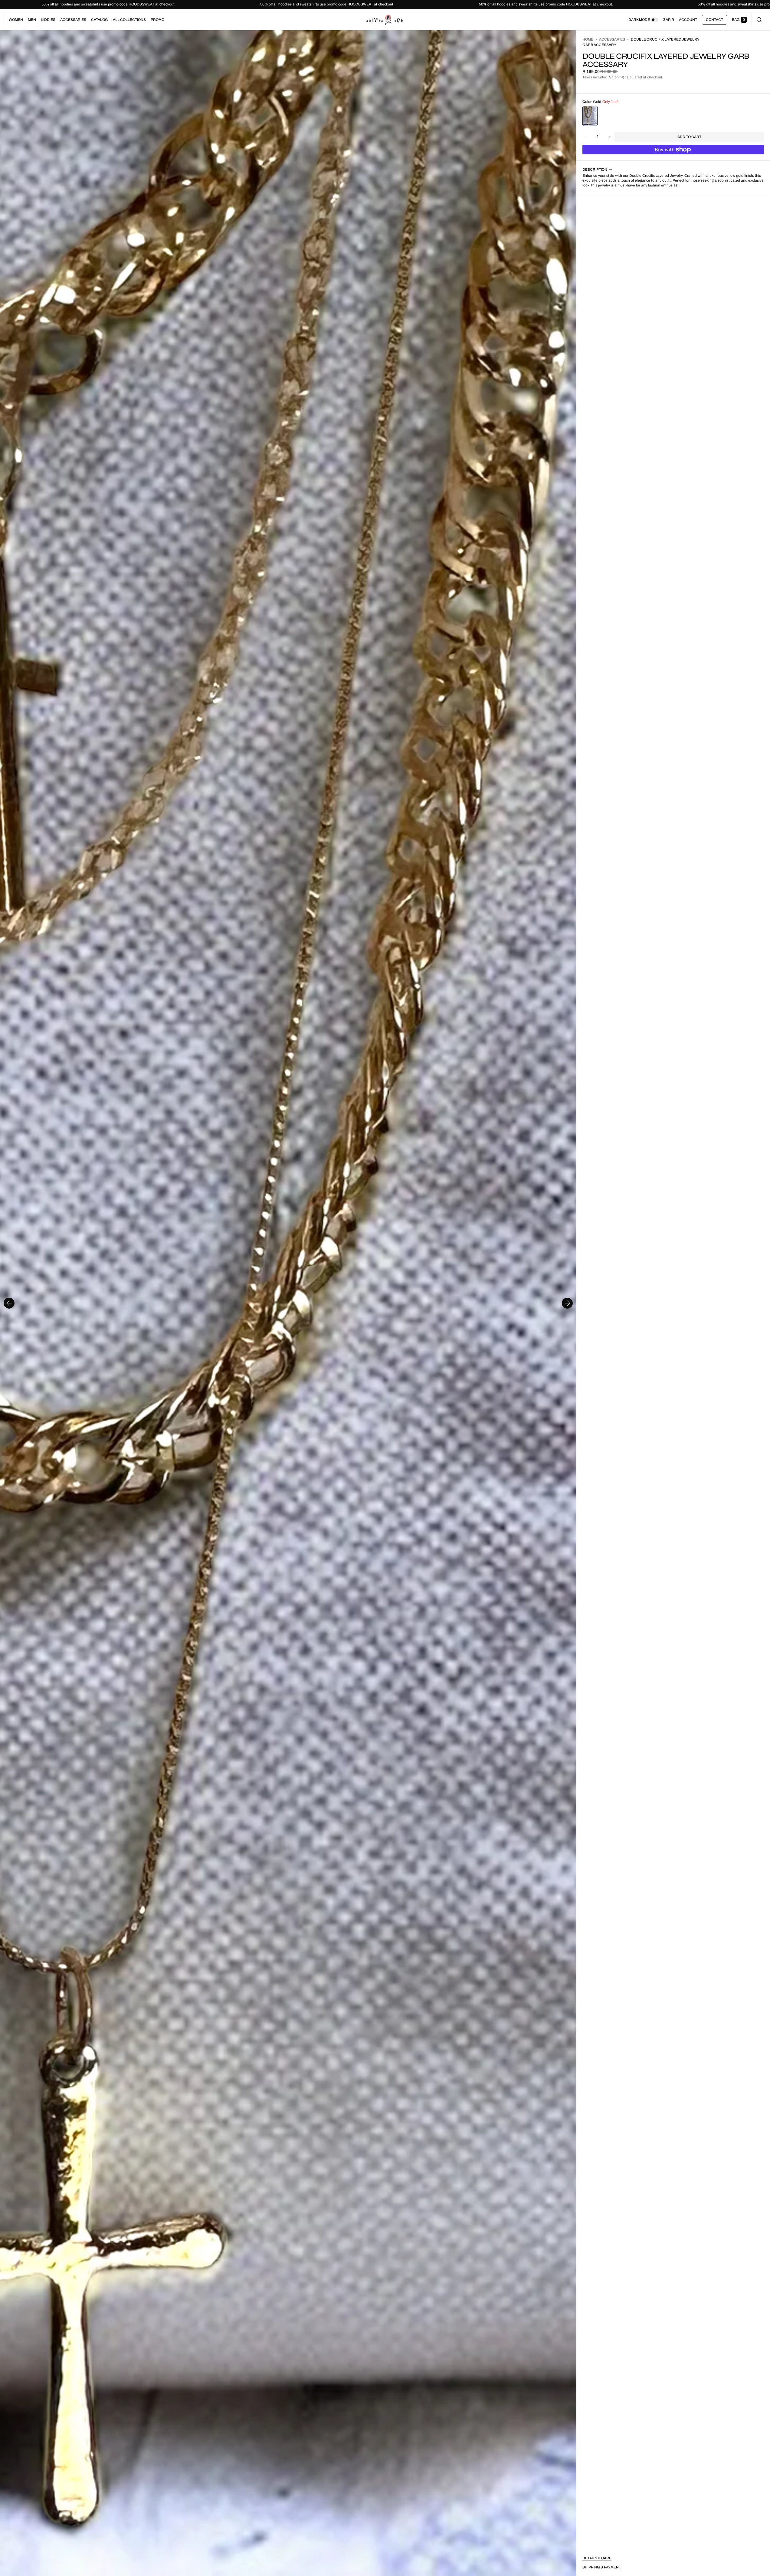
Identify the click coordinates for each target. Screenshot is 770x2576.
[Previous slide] (9, 1303)
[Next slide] (567, 1303)
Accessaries (612, 39)
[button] (759, 20)
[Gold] (590, 116)
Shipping (616, 77)
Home (588, 39)
